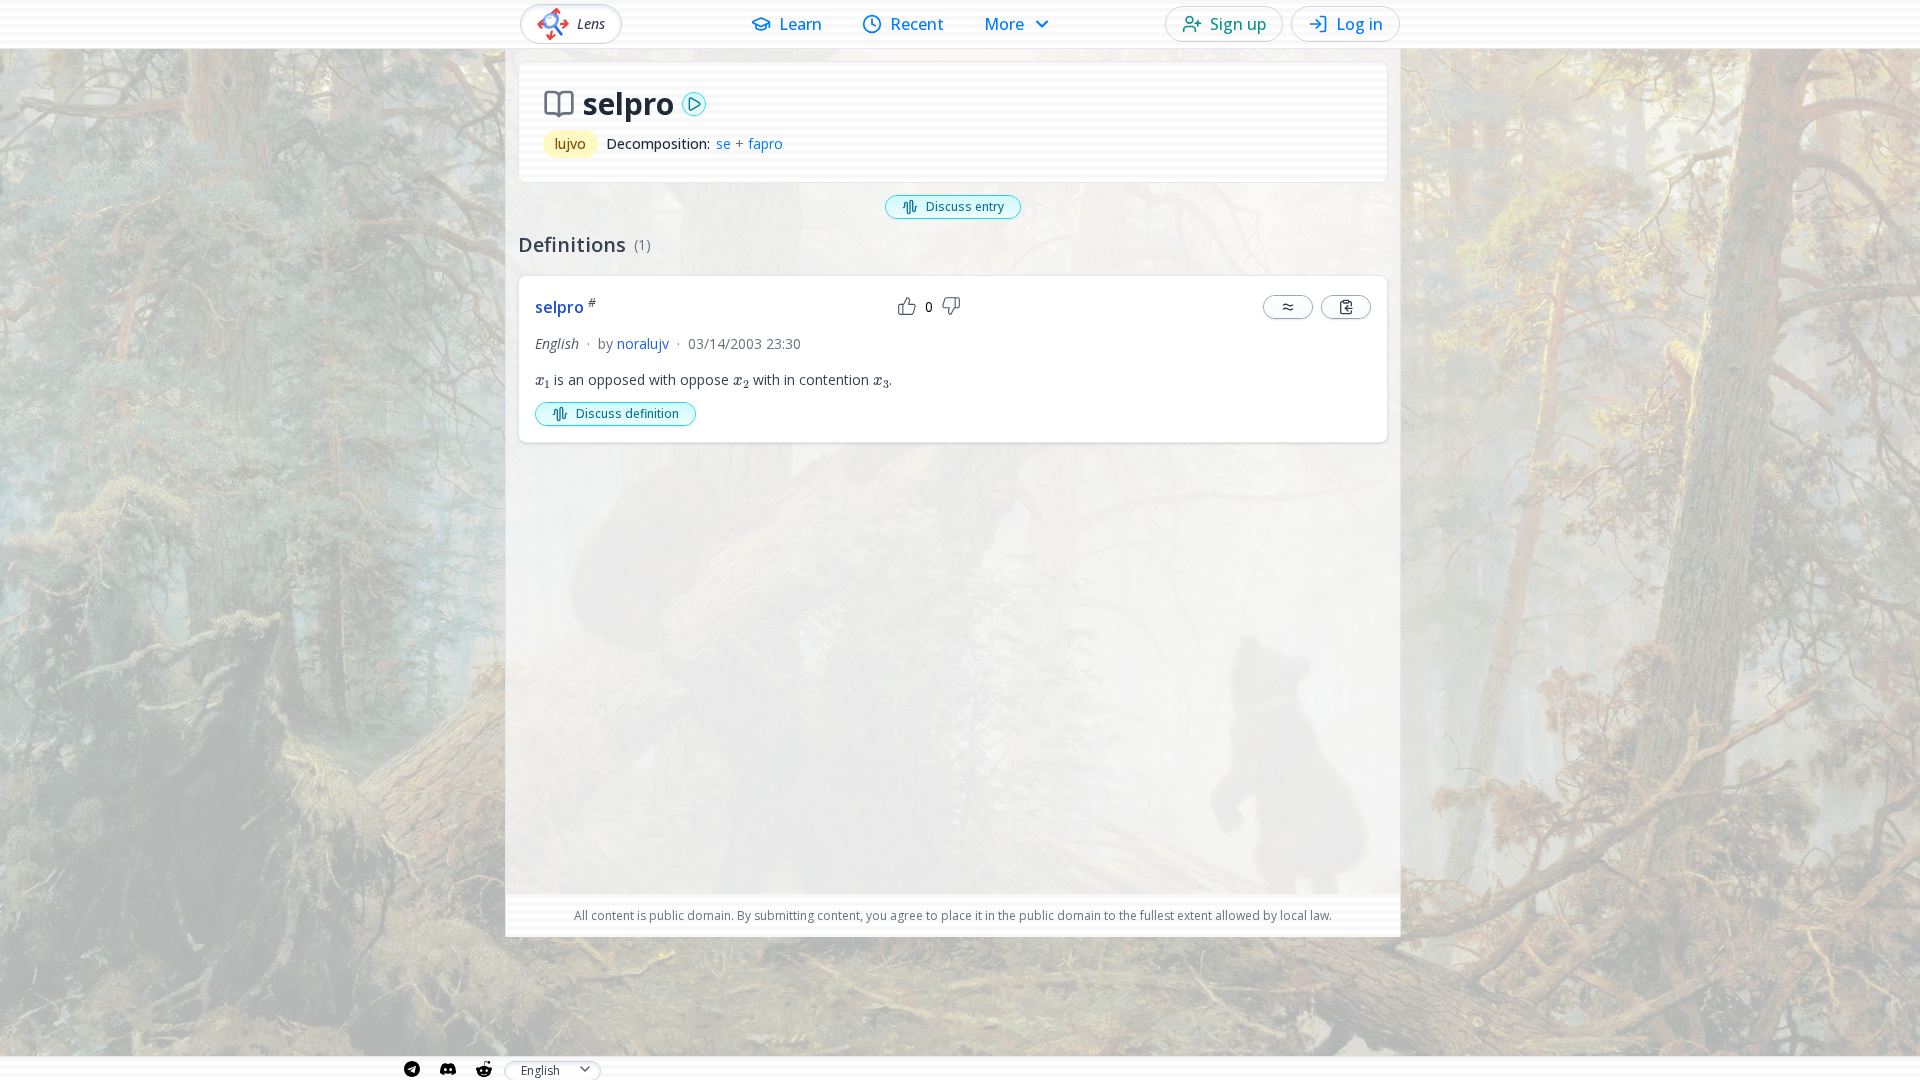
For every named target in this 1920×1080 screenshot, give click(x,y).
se (723, 143)
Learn (800, 24)
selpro (565, 307)
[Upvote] (907, 307)
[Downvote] (951, 307)
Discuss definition (627, 413)
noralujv (643, 343)
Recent (917, 24)
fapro (765, 143)
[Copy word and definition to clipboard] (1346, 307)
